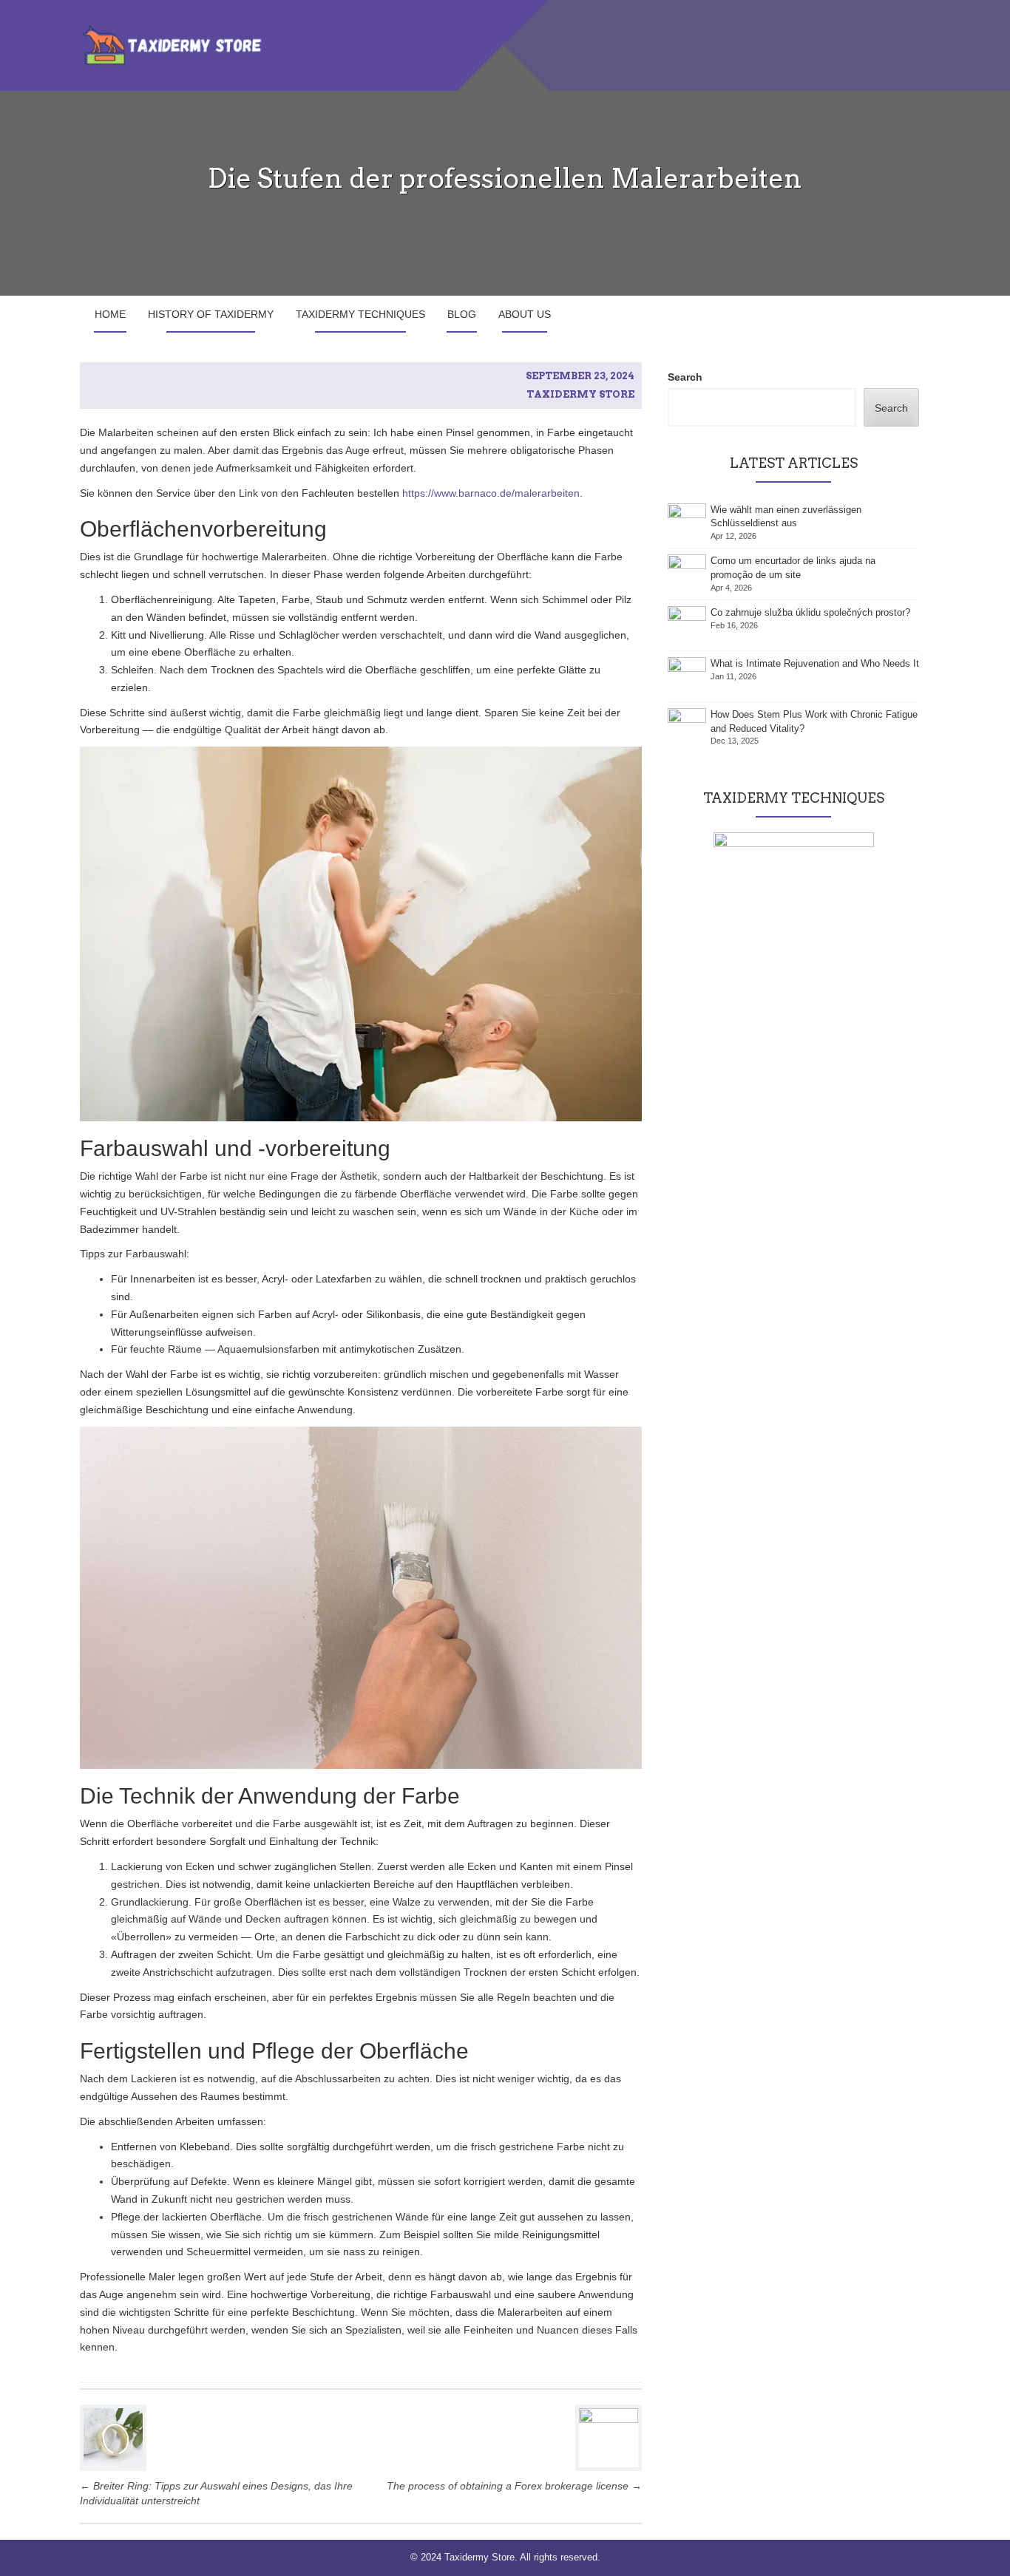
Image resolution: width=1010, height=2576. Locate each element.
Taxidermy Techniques (360, 314)
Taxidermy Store (580, 394)
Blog (462, 314)
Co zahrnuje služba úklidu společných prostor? (810, 612)
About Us (525, 314)
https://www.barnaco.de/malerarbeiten (491, 493)
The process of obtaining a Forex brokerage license (514, 2486)
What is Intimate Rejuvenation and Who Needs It (815, 663)
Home (110, 314)
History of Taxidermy (211, 314)
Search (685, 377)
